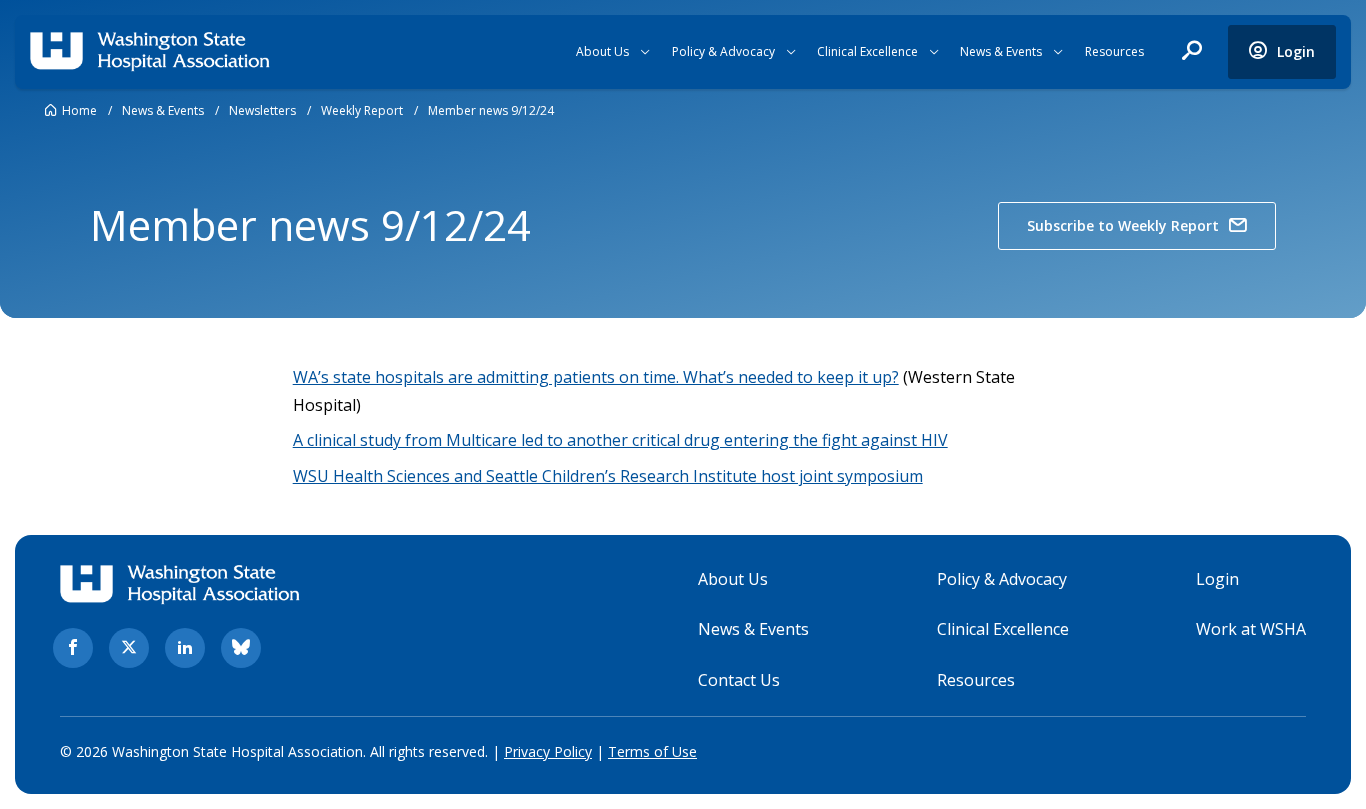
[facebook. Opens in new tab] (73, 648)
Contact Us (739, 680)
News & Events (1001, 51)
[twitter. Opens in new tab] (129, 648)
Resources (1114, 51)
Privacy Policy (548, 751)
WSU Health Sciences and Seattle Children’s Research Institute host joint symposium (608, 476)
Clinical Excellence (867, 51)
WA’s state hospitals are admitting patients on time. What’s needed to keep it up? (596, 377)
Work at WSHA (1251, 629)
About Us (602, 51)
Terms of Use (652, 751)
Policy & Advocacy (723, 51)
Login (1217, 579)
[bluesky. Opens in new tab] (241, 648)
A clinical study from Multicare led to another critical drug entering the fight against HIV (620, 440)
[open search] (1192, 52)
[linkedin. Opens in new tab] (185, 648)
